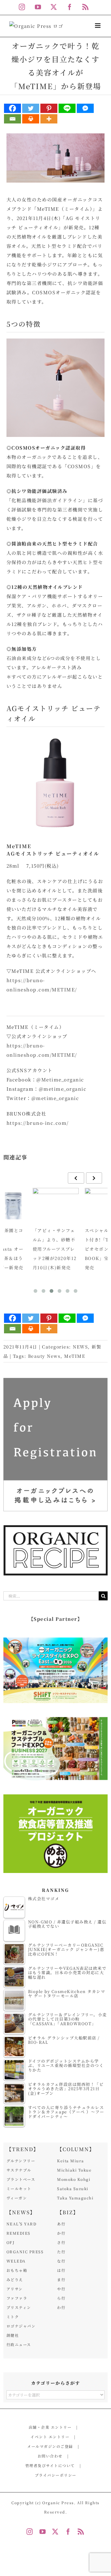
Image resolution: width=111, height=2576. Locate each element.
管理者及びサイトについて (50, 2465)
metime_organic (65, 1089)
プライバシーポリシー (56, 2475)
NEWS (80, 1347)
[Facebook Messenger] (85, 108)
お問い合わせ (50, 2456)
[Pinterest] (49, 108)
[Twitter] (31, 108)
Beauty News (44, 1356)
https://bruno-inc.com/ (38, 1123)
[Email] (12, 119)
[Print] (31, 119)
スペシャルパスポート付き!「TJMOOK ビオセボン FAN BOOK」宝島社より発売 (54, 1249)
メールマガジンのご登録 (50, 2446)
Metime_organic (63, 1079)
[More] (49, 119)
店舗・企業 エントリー (50, 2427)
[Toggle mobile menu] (99, 26)
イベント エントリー (50, 2437)
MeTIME (75, 1356)
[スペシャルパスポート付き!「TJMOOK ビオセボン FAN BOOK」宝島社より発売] (56, 1205)
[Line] (67, 108)
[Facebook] (12, 108)
